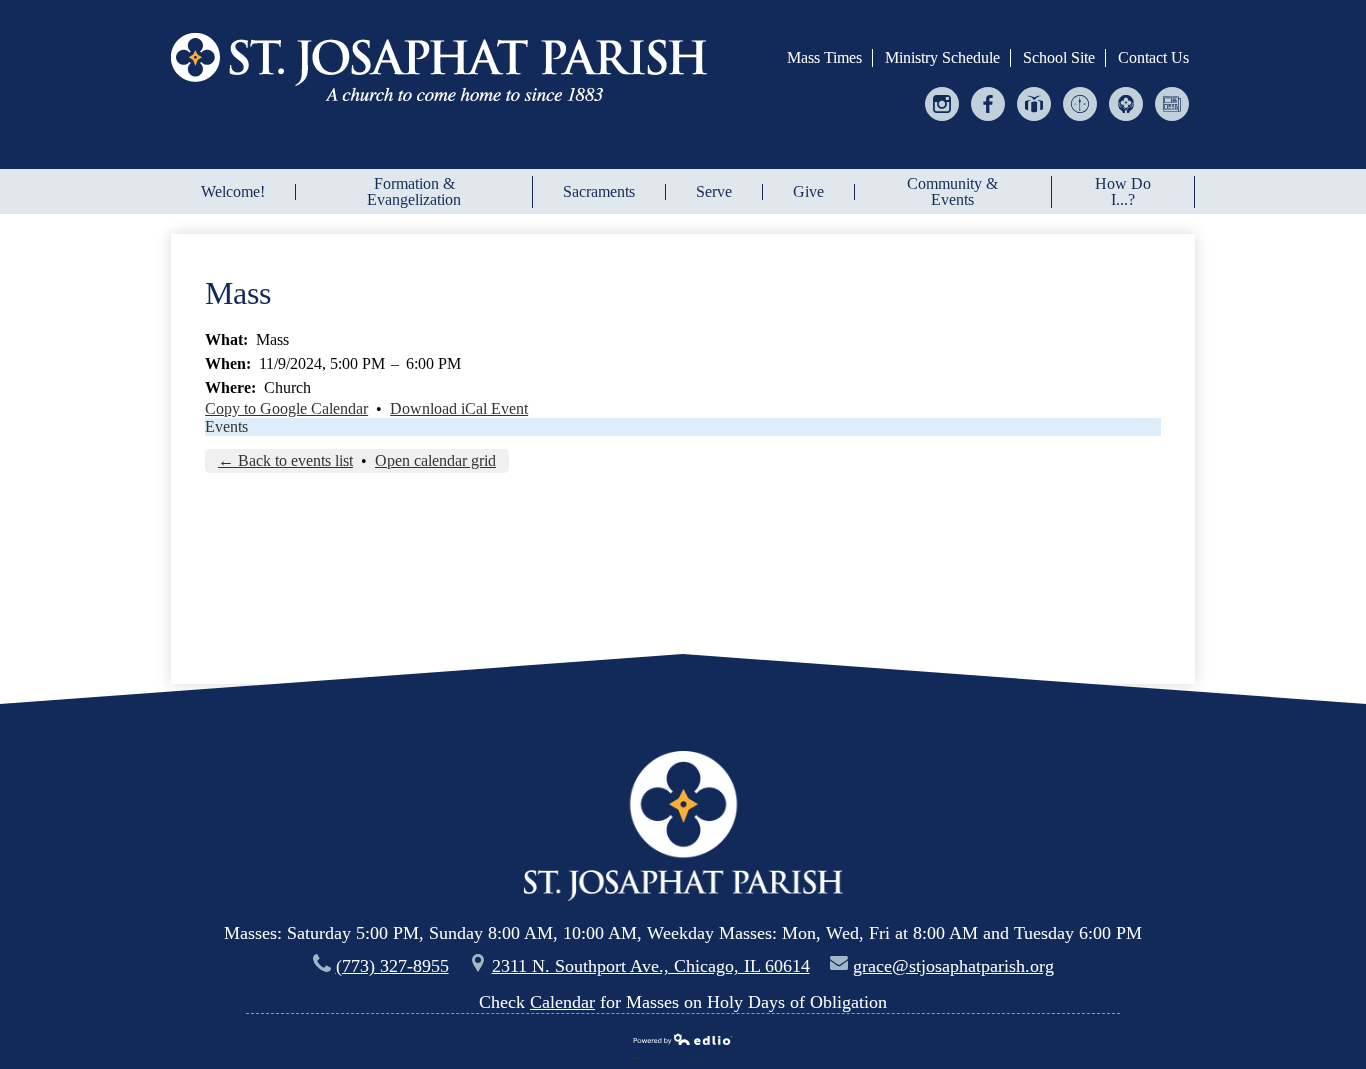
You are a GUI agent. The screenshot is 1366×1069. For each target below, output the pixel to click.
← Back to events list (285, 460)
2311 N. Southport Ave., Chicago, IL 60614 (651, 966)
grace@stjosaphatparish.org (953, 966)
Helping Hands (1126, 120)
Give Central (1034, 120)
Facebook (988, 120)
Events (226, 426)
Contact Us (1153, 57)
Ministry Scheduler (1080, 120)
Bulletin (1172, 120)
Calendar (562, 1002)
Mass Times (824, 57)
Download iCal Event (459, 408)
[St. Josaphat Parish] (439, 67)
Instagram (942, 120)
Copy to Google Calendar (286, 408)
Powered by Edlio (676, 1056)
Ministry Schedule (942, 57)
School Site (1059, 57)
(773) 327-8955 (392, 966)
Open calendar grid (435, 460)
